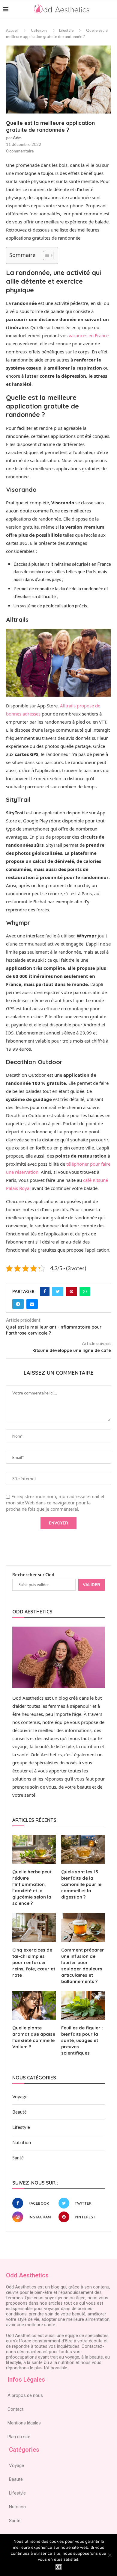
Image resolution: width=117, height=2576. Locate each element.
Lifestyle (66, 30)
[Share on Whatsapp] (85, 1291)
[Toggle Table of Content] (45, 255)
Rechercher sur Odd (33, 1574)
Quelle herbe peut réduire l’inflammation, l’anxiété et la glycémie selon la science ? (32, 1887)
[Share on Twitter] (58, 1291)
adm (17, 138)
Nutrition (22, 2142)
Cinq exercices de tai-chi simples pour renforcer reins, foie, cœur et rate (34, 1962)
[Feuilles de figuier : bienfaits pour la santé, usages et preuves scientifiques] (83, 2006)
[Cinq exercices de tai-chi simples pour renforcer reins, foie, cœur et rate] (34, 1927)
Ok (59, 2567)
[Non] (109, 2555)
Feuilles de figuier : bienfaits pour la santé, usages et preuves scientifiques (82, 2040)
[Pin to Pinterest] (71, 1291)
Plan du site (19, 2437)
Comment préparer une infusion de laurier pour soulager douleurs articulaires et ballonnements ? (83, 1966)
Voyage (20, 2097)
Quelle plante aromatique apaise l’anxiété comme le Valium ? (34, 2037)
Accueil (12, 30)
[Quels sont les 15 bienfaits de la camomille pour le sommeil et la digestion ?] (83, 1850)
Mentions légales (24, 2423)
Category (39, 30)
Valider (91, 1585)
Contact (15, 2409)
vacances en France (89, 335)
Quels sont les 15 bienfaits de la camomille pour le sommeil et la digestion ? (81, 1884)
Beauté (19, 2112)
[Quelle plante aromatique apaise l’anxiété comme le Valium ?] (34, 2006)
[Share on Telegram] (18, 1304)
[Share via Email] (32, 1304)
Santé (18, 2158)
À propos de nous (25, 2395)
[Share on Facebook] (45, 1291)
